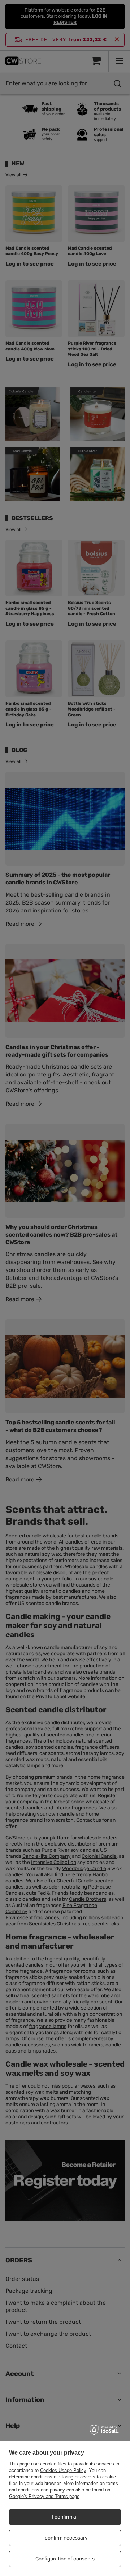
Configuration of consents (65, 2559)
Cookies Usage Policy (63, 2470)
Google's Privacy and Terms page (44, 2496)
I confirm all (65, 2517)
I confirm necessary (65, 2538)
